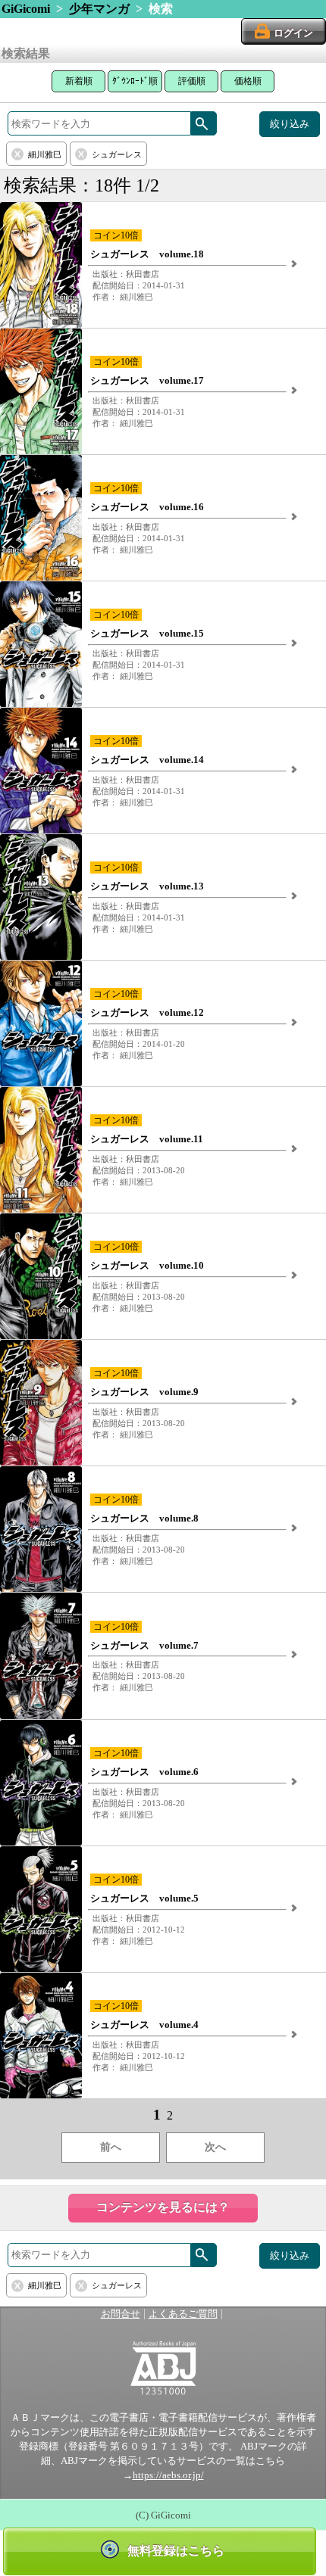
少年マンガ (99, 9)
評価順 (192, 81)
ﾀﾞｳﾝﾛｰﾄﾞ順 (135, 81)
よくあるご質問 (183, 2314)
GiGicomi (26, 9)
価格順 (248, 81)
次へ (215, 2147)
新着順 (79, 81)
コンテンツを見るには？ (163, 2207)
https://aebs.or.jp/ (168, 2475)
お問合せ (121, 2314)
